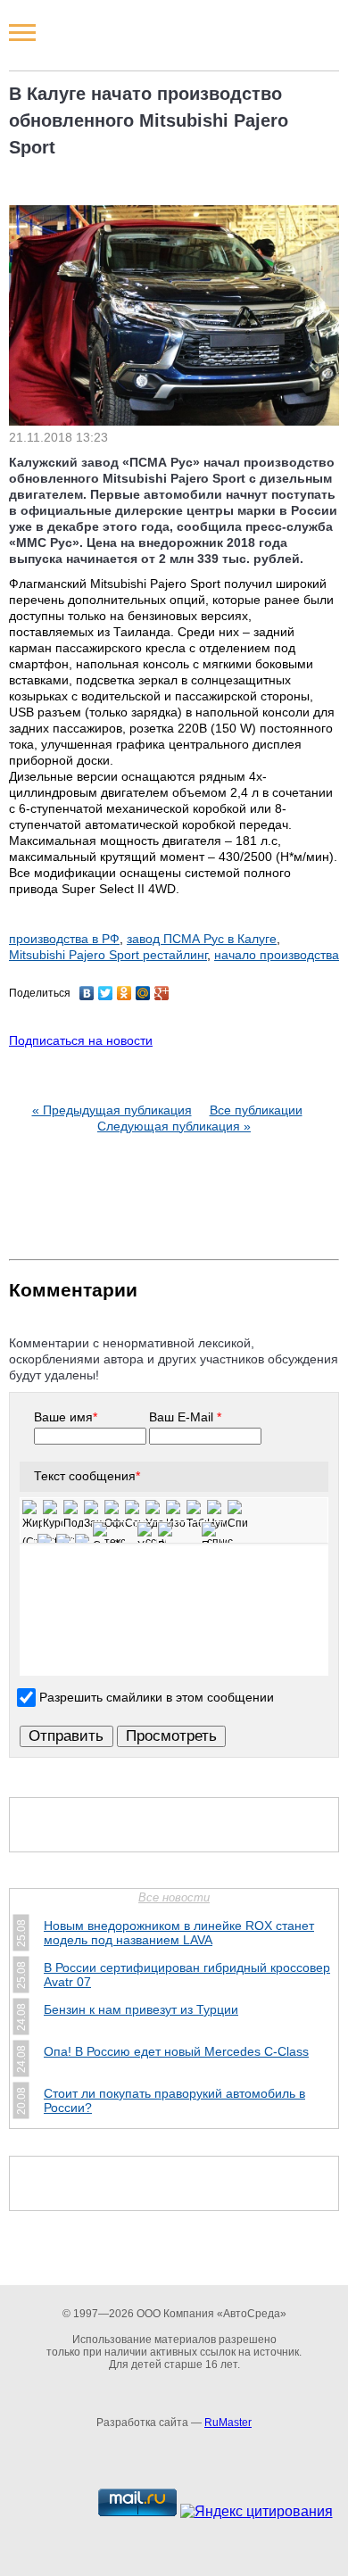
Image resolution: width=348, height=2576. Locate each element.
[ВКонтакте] (87, 993)
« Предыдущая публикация (112, 1110)
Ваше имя (66, 1417)
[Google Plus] (162, 993)
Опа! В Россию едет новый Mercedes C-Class (176, 2051)
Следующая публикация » (174, 1126)
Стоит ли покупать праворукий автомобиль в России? (174, 2100)
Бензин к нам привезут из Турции (141, 2009)
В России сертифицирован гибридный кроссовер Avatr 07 (187, 1975)
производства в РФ (64, 939)
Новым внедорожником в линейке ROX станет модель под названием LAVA (179, 1933)
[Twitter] (106, 993)
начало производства (277, 955)
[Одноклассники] (124, 993)
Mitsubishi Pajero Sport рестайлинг (108, 955)
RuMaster (228, 2423)
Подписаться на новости (81, 1040)
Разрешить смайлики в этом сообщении (157, 1697)
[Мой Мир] (143, 993)
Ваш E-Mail (185, 1417)
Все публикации (256, 1110)
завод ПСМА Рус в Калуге (202, 939)
